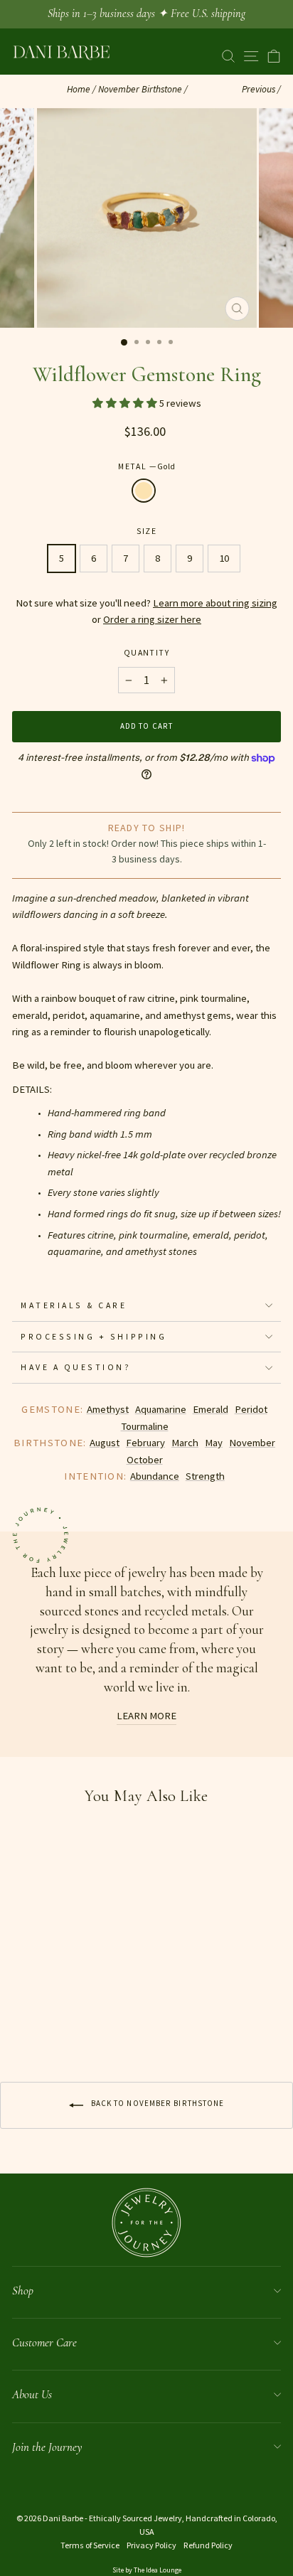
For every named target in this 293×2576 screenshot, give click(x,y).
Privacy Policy (151, 2545)
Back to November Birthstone (157, 2103)
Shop (23, 2291)
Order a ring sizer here (152, 619)
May (214, 1443)
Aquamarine (161, 1409)
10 (224, 558)
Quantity (146, 652)
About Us (32, 2394)
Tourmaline (145, 1426)
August (105, 1443)
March (185, 1443)
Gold (144, 491)
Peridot (251, 1409)
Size (147, 531)
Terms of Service (90, 2545)
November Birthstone (140, 89)
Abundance (155, 1476)
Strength (205, 1476)
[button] (126, 403)
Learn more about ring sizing (215, 603)
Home (79, 89)
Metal (146, 466)
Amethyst (108, 1409)
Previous (259, 89)
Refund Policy (208, 2545)
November (252, 1443)
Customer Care (44, 2342)
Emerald (211, 1409)
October (145, 1460)
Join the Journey (47, 2447)
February (145, 1443)
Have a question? (76, 1367)
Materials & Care (74, 1305)
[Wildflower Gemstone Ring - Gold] (20, 2024)
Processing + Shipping (94, 1336)
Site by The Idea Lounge (147, 2570)
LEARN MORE (146, 1716)
